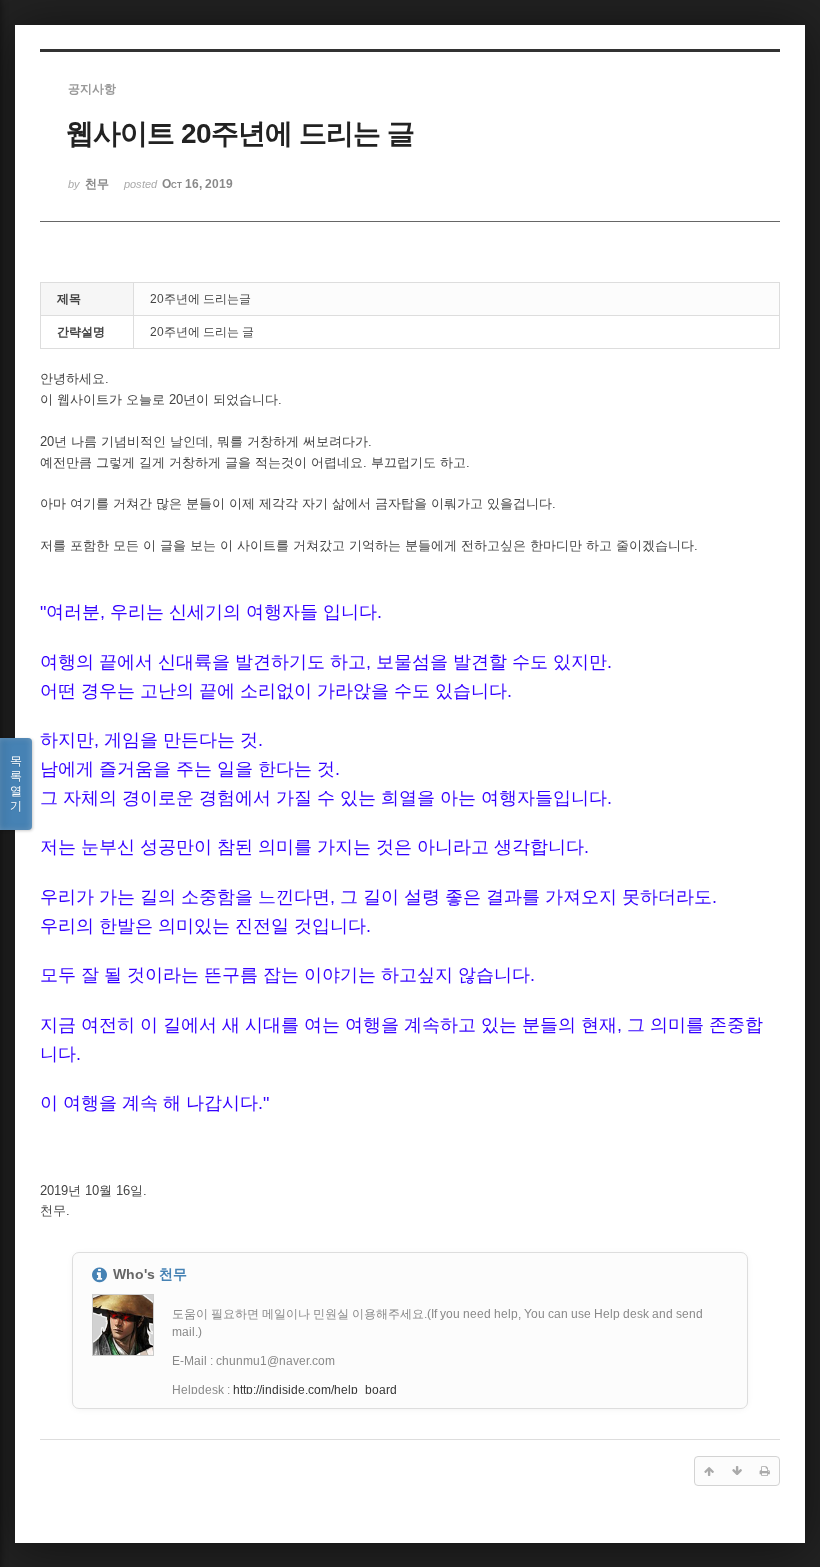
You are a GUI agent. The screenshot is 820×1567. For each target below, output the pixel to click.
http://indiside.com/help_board (315, 1390)
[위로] (709, 1471)
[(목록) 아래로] (737, 1471)
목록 (16, 783)
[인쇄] (765, 1471)
